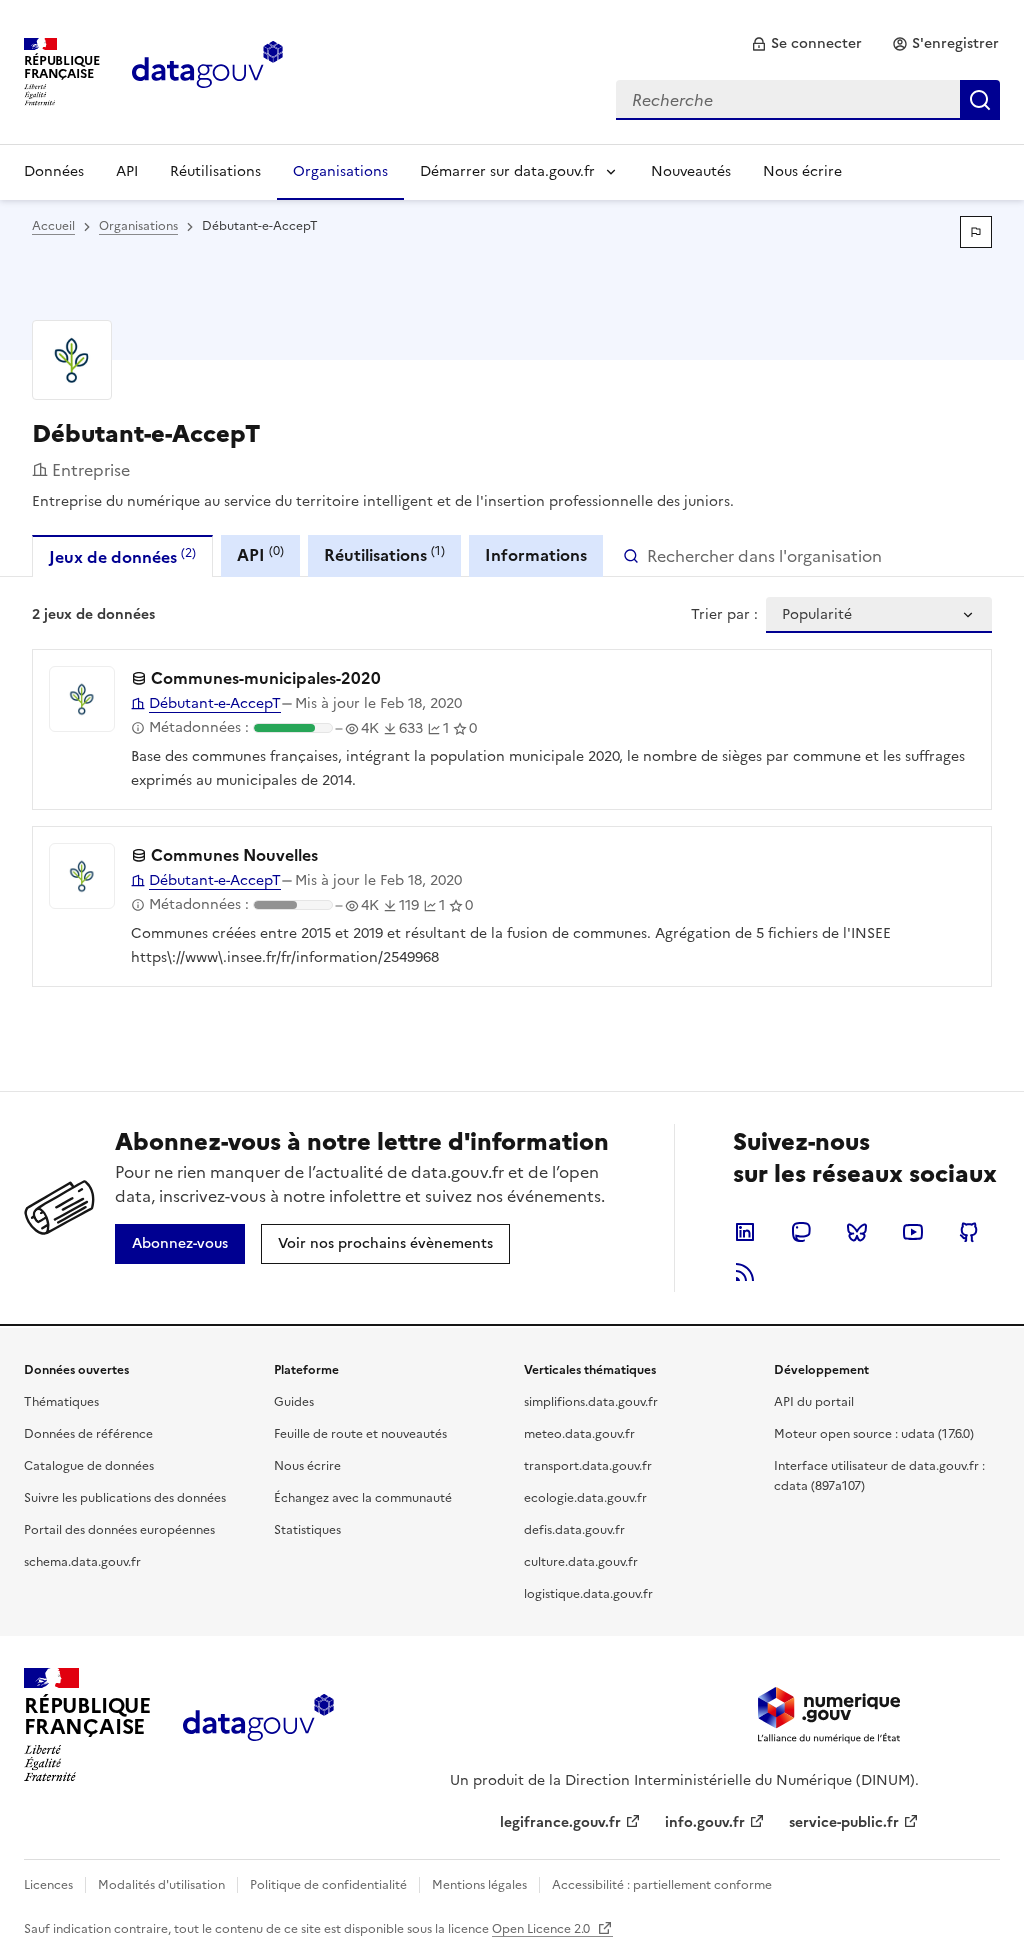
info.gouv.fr (705, 1822)
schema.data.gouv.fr (82, 1562)
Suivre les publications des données (125, 1498)
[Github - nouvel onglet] (969, 1232)
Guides (294, 1402)
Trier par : (724, 615)
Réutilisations (215, 171)
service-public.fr (844, 1822)
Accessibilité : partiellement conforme (662, 1885)
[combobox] (808, 100)
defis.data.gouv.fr (574, 1530)
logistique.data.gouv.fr (588, 1594)
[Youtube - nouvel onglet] (913, 1232)
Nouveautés (691, 171)
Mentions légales (479, 1885)
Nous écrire (802, 171)
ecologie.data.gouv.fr (585, 1498)
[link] (806, 44)
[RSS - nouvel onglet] (745, 1272)
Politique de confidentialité (328, 1885)
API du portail (814, 1402)
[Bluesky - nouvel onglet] (857, 1232)
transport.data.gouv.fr (588, 1466)
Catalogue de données (89, 1466)
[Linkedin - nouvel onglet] (745, 1232)
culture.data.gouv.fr (581, 1562)
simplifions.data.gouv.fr (591, 1402)
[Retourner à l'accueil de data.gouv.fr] (207, 70)
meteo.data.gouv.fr (579, 1434)
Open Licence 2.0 (542, 1929)
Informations (536, 555)
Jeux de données (122, 556)
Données (54, 171)
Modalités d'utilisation (161, 1885)
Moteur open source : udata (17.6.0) (874, 1434)
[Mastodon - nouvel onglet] (801, 1232)
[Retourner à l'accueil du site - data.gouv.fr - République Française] (258, 1725)
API (127, 171)
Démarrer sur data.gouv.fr (507, 171)
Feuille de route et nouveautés (360, 1434)
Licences (48, 1885)
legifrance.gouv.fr (560, 1822)
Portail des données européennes (119, 1530)
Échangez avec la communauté (363, 1498)
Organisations (340, 171)
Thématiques (61, 1402)
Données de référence (88, 1434)
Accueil (53, 226)
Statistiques (307, 1530)
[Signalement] (976, 232)
